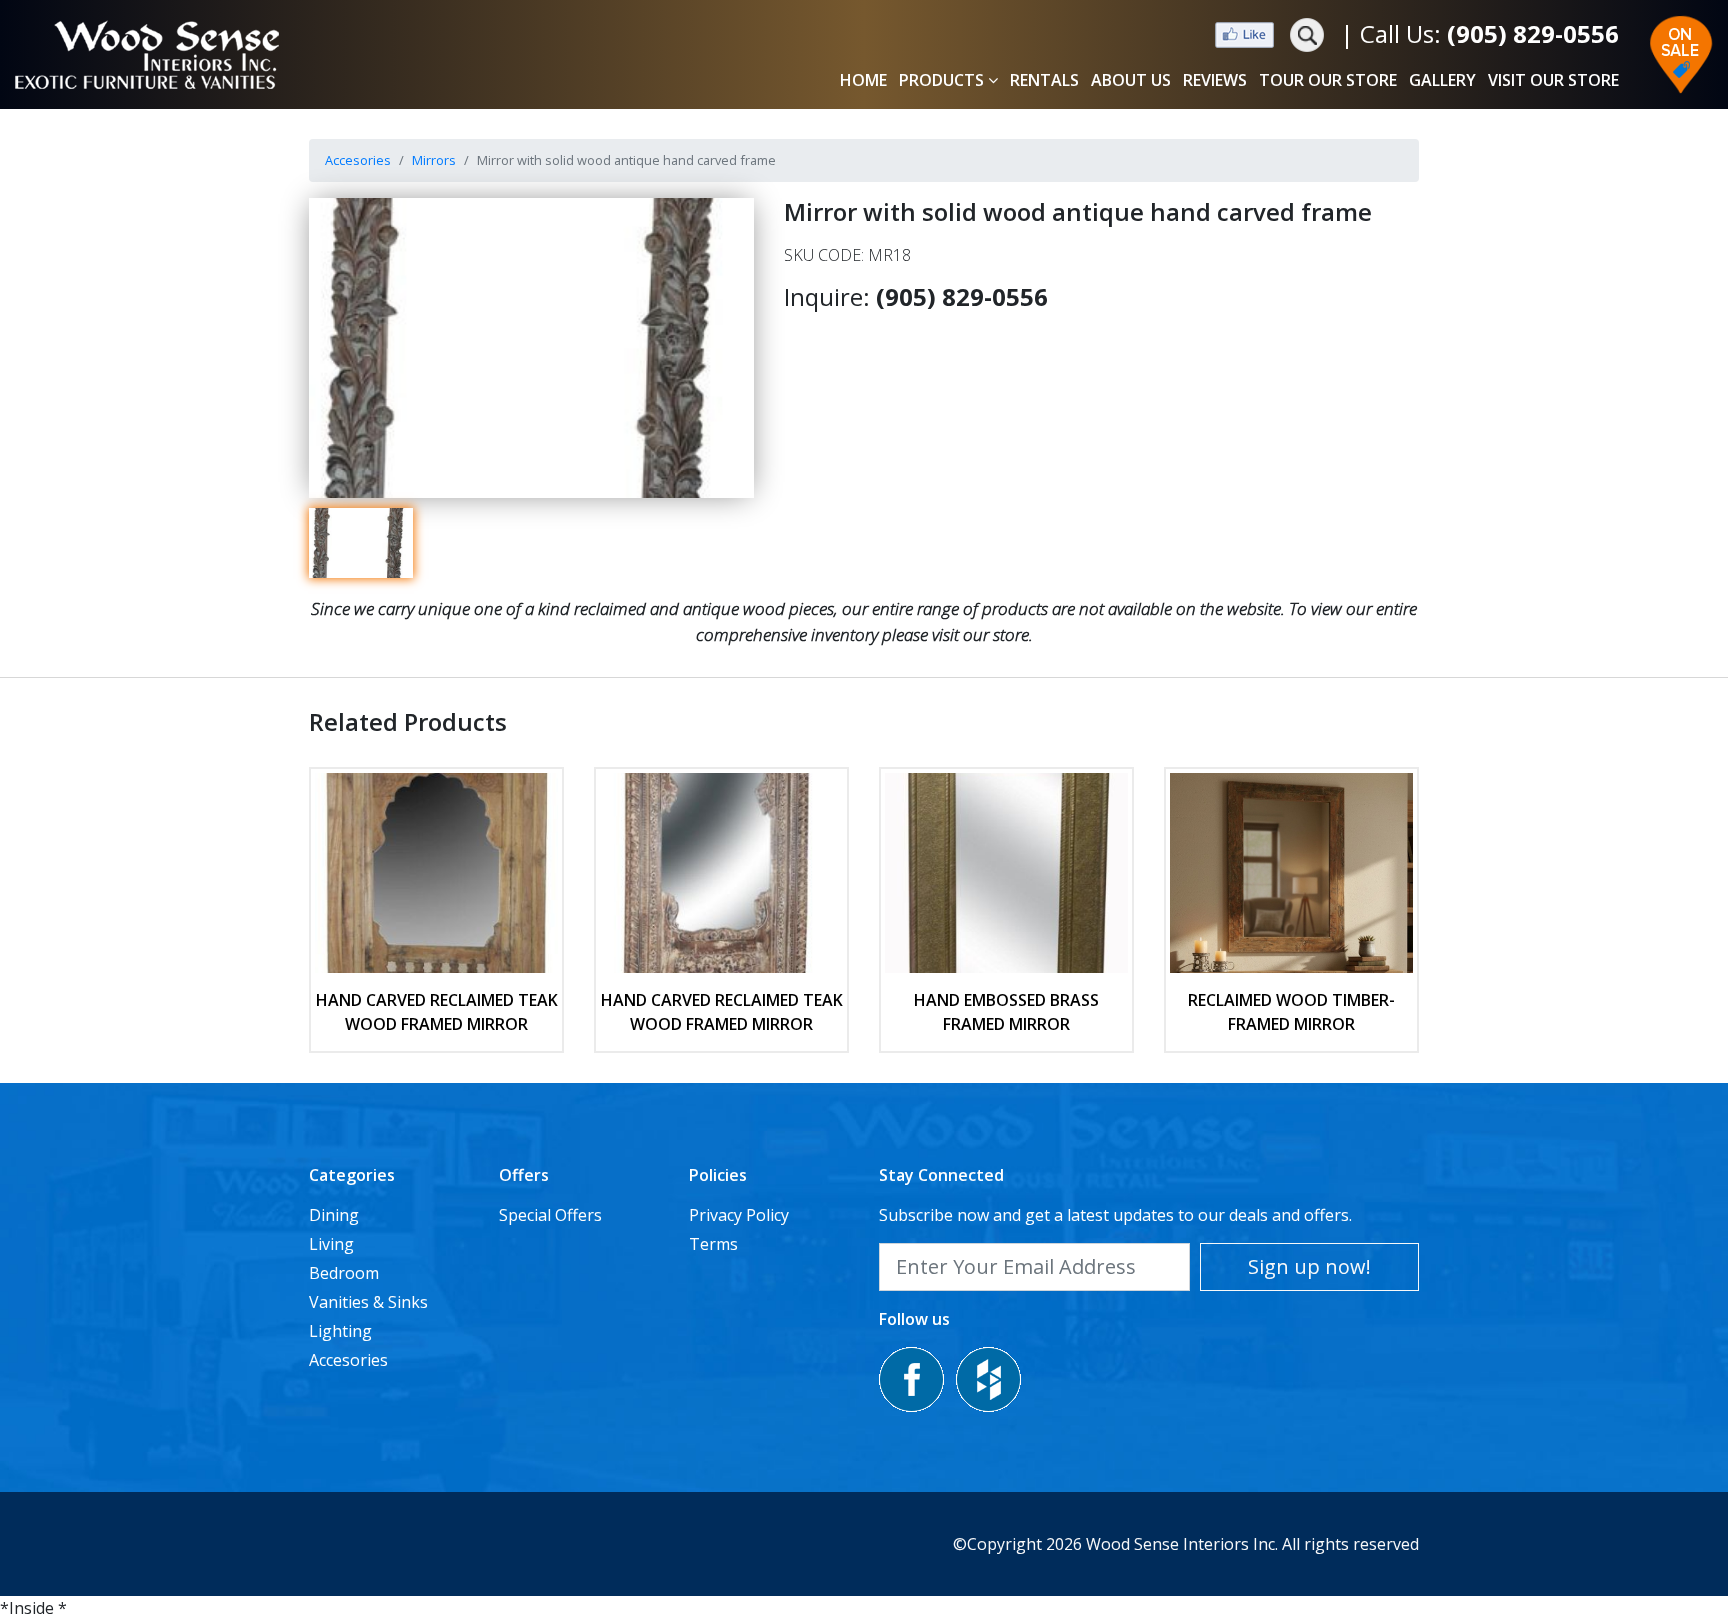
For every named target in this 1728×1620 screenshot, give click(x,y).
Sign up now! (1309, 1266)
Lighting (340, 1331)
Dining (334, 1215)
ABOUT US (1131, 80)
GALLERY (1442, 80)
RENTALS (1044, 80)
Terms (713, 1244)
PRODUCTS (941, 80)
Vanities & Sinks (368, 1302)
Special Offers (550, 1215)
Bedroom (344, 1273)
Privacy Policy (739, 1215)
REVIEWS (1215, 80)
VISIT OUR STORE (1553, 80)
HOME (863, 80)
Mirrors (434, 160)
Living (331, 1244)
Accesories (358, 160)
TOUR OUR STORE (1328, 80)
